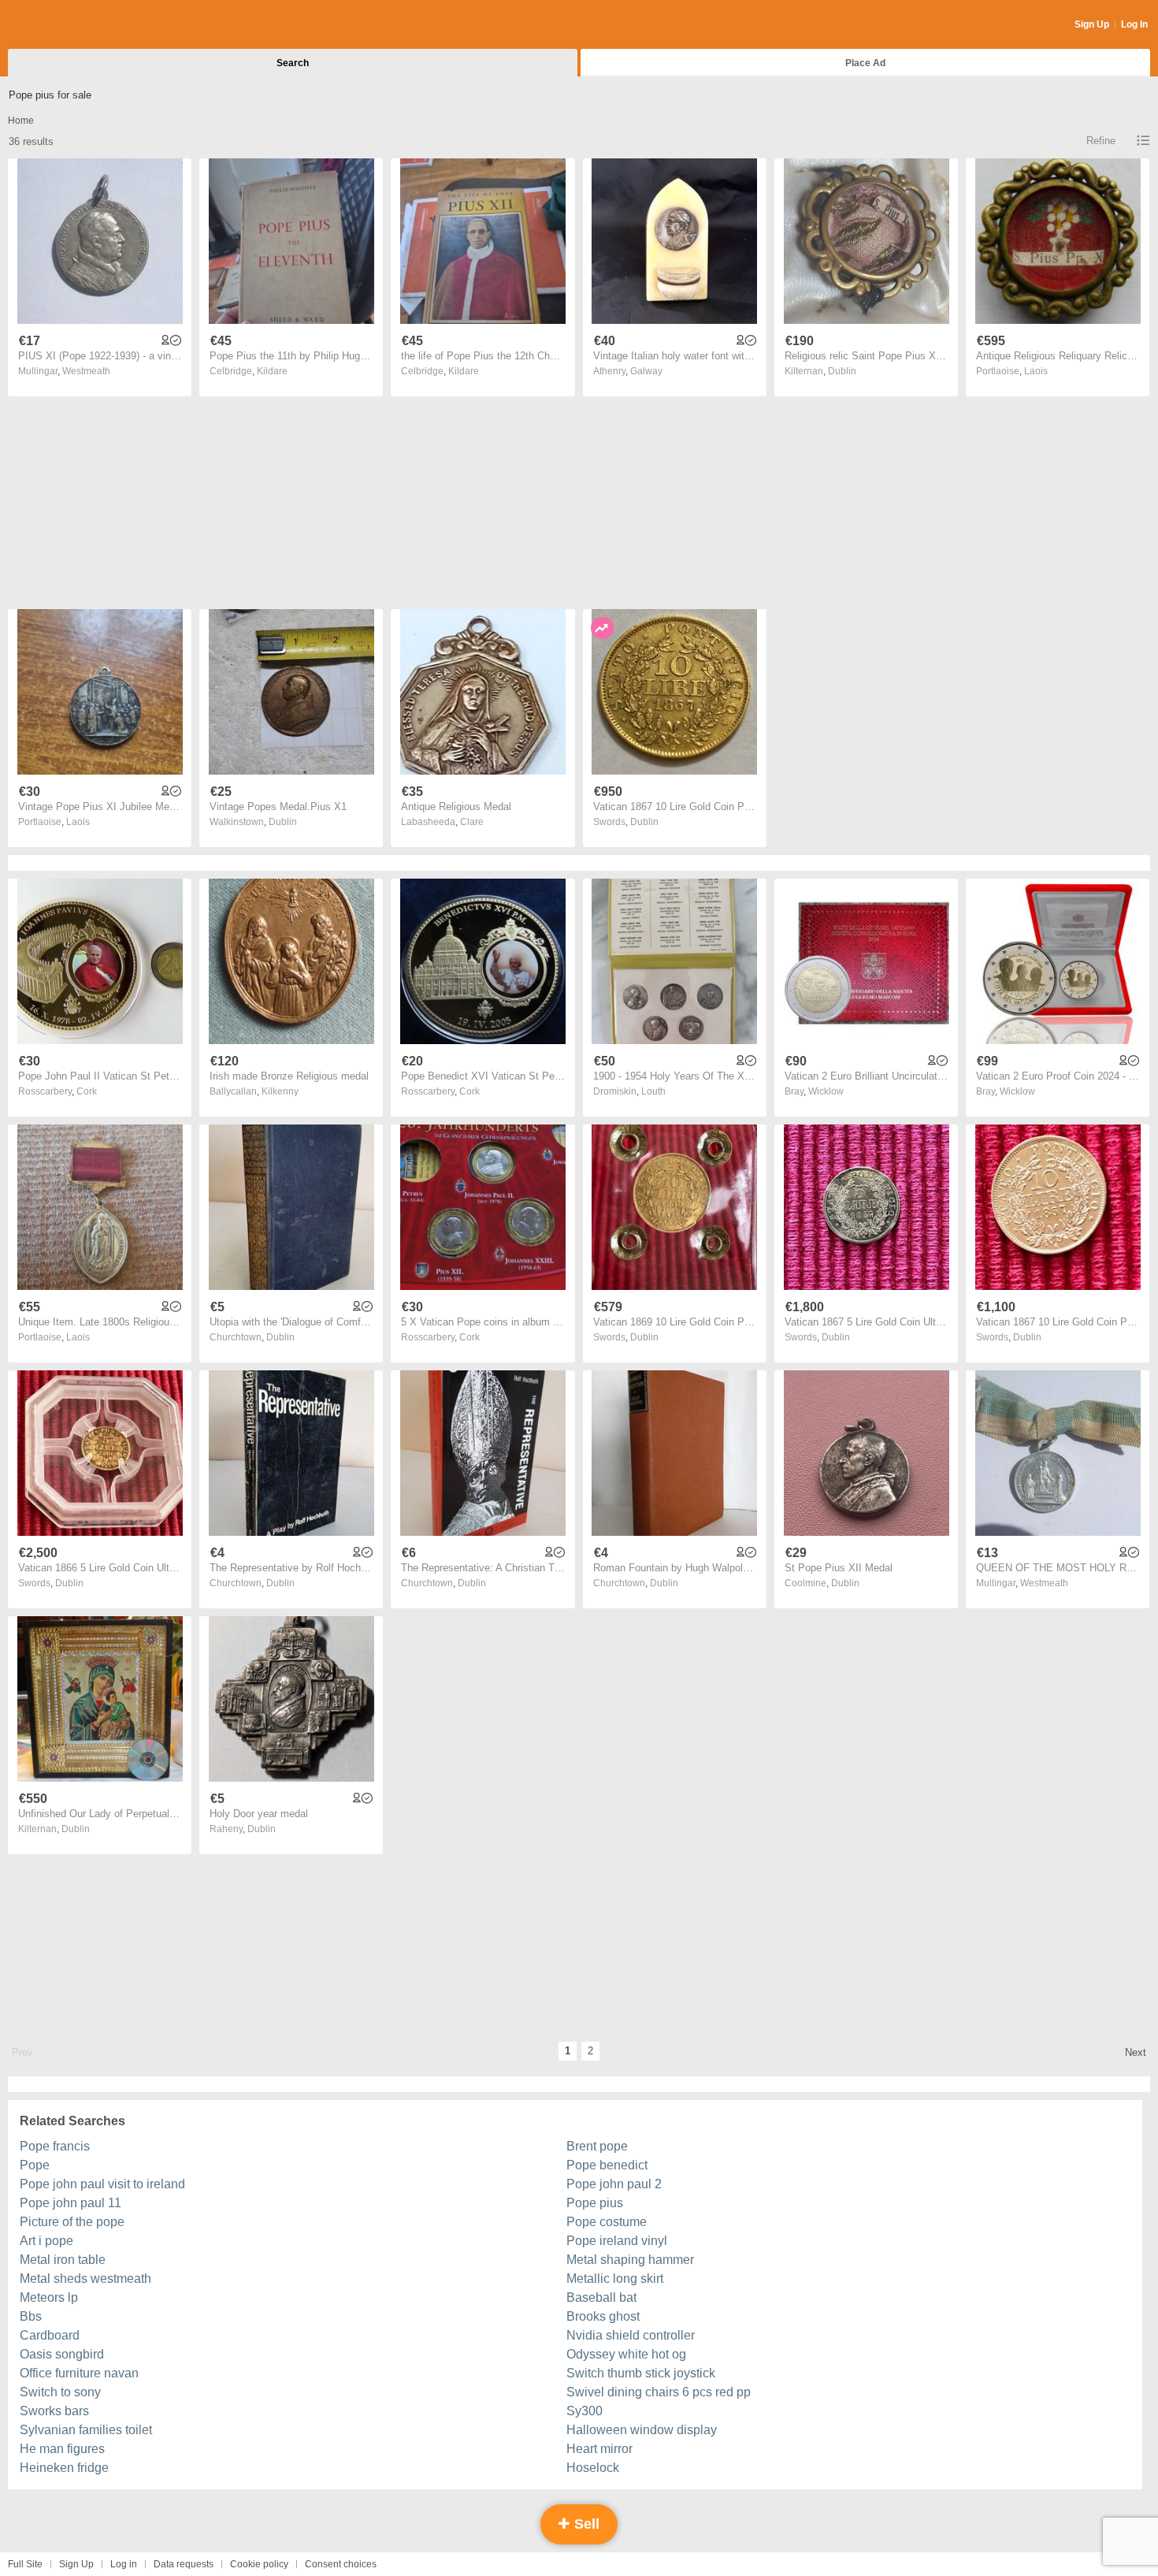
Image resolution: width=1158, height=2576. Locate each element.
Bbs (31, 2316)
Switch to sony (60, 2392)
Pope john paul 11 (71, 2203)
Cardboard (50, 2335)
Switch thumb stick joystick (641, 2373)
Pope (35, 2165)
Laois (1036, 371)
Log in (124, 2564)
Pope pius (595, 2203)
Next (1136, 2052)
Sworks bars (54, 2411)
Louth (653, 1091)
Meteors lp (49, 2297)
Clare (472, 822)
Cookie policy (259, 2564)
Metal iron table (63, 2260)
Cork (87, 1091)
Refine (1101, 141)
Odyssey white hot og (626, 2354)
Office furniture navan (79, 2373)
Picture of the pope (72, 2222)
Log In (1134, 24)
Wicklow (826, 1091)
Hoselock (593, 2468)
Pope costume (607, 2222)
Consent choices (341, 2564)
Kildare (272, 371)
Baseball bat (601, 2297)
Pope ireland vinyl (617, 2241)
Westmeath (86, 371)
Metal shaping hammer (630, 2260)
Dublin (842, 371)
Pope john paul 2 (614, 2184)
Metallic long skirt (615, 2279)
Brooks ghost (603, 2316)
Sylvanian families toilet (86, 2430)
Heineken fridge (64, 2468)
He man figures (62, 2449)
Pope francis (55, 2146)
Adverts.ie (70, 25)
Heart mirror (599, 2449)
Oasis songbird (62, 2354)
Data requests (184, 2564)
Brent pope (597, 2146)
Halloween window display (642, 2430)
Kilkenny (280, 1091)
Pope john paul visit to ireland (102, 2184)
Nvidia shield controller (631, 2335)
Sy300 (585, 2411)
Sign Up (1092, 24)
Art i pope (46, 2241)
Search (293, 63)
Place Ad (865, 63)
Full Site (25, 2564)
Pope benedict (607, 2165)
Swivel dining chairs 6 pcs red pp (659, 2392)
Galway (646, 371)
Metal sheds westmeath (85, 2279)
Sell (585, 2524)
